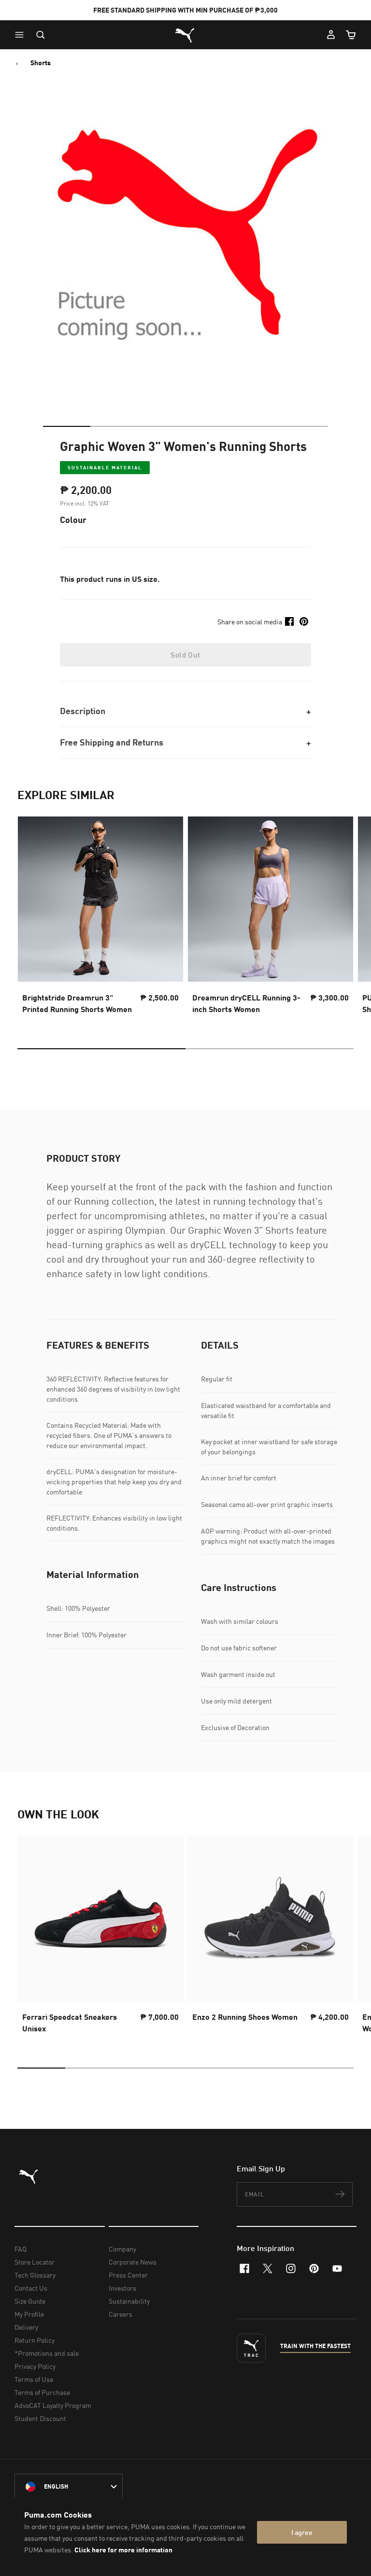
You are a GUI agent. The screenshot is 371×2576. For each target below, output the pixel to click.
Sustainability (129, 2301)
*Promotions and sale (47, 2353)
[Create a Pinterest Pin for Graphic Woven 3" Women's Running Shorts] (304, 621)
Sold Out (185, 655)
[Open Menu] (22, 35)
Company (122, 2249)
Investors (122, 2288)
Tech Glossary (35, 2275)
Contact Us (31, 2288)
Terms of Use (34, 2379)
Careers (121, 2314)
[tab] (67, 426)
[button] (22, 35)
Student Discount (40, 2418)
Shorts (41, 63)
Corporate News (133, 2262)
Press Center (128, 2275)
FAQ (21, 2249)
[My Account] (331, 35)
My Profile (29, 2314)
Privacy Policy (35, 2366)
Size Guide (30, 2301)
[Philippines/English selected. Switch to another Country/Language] (69, 2487)
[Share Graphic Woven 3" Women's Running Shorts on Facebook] (289, 621)
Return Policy (35, 2340)
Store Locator (35, 2262)
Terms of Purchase (42, 2392)
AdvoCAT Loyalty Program (53, 2405)
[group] (100, 918)
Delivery (26, 2327)
